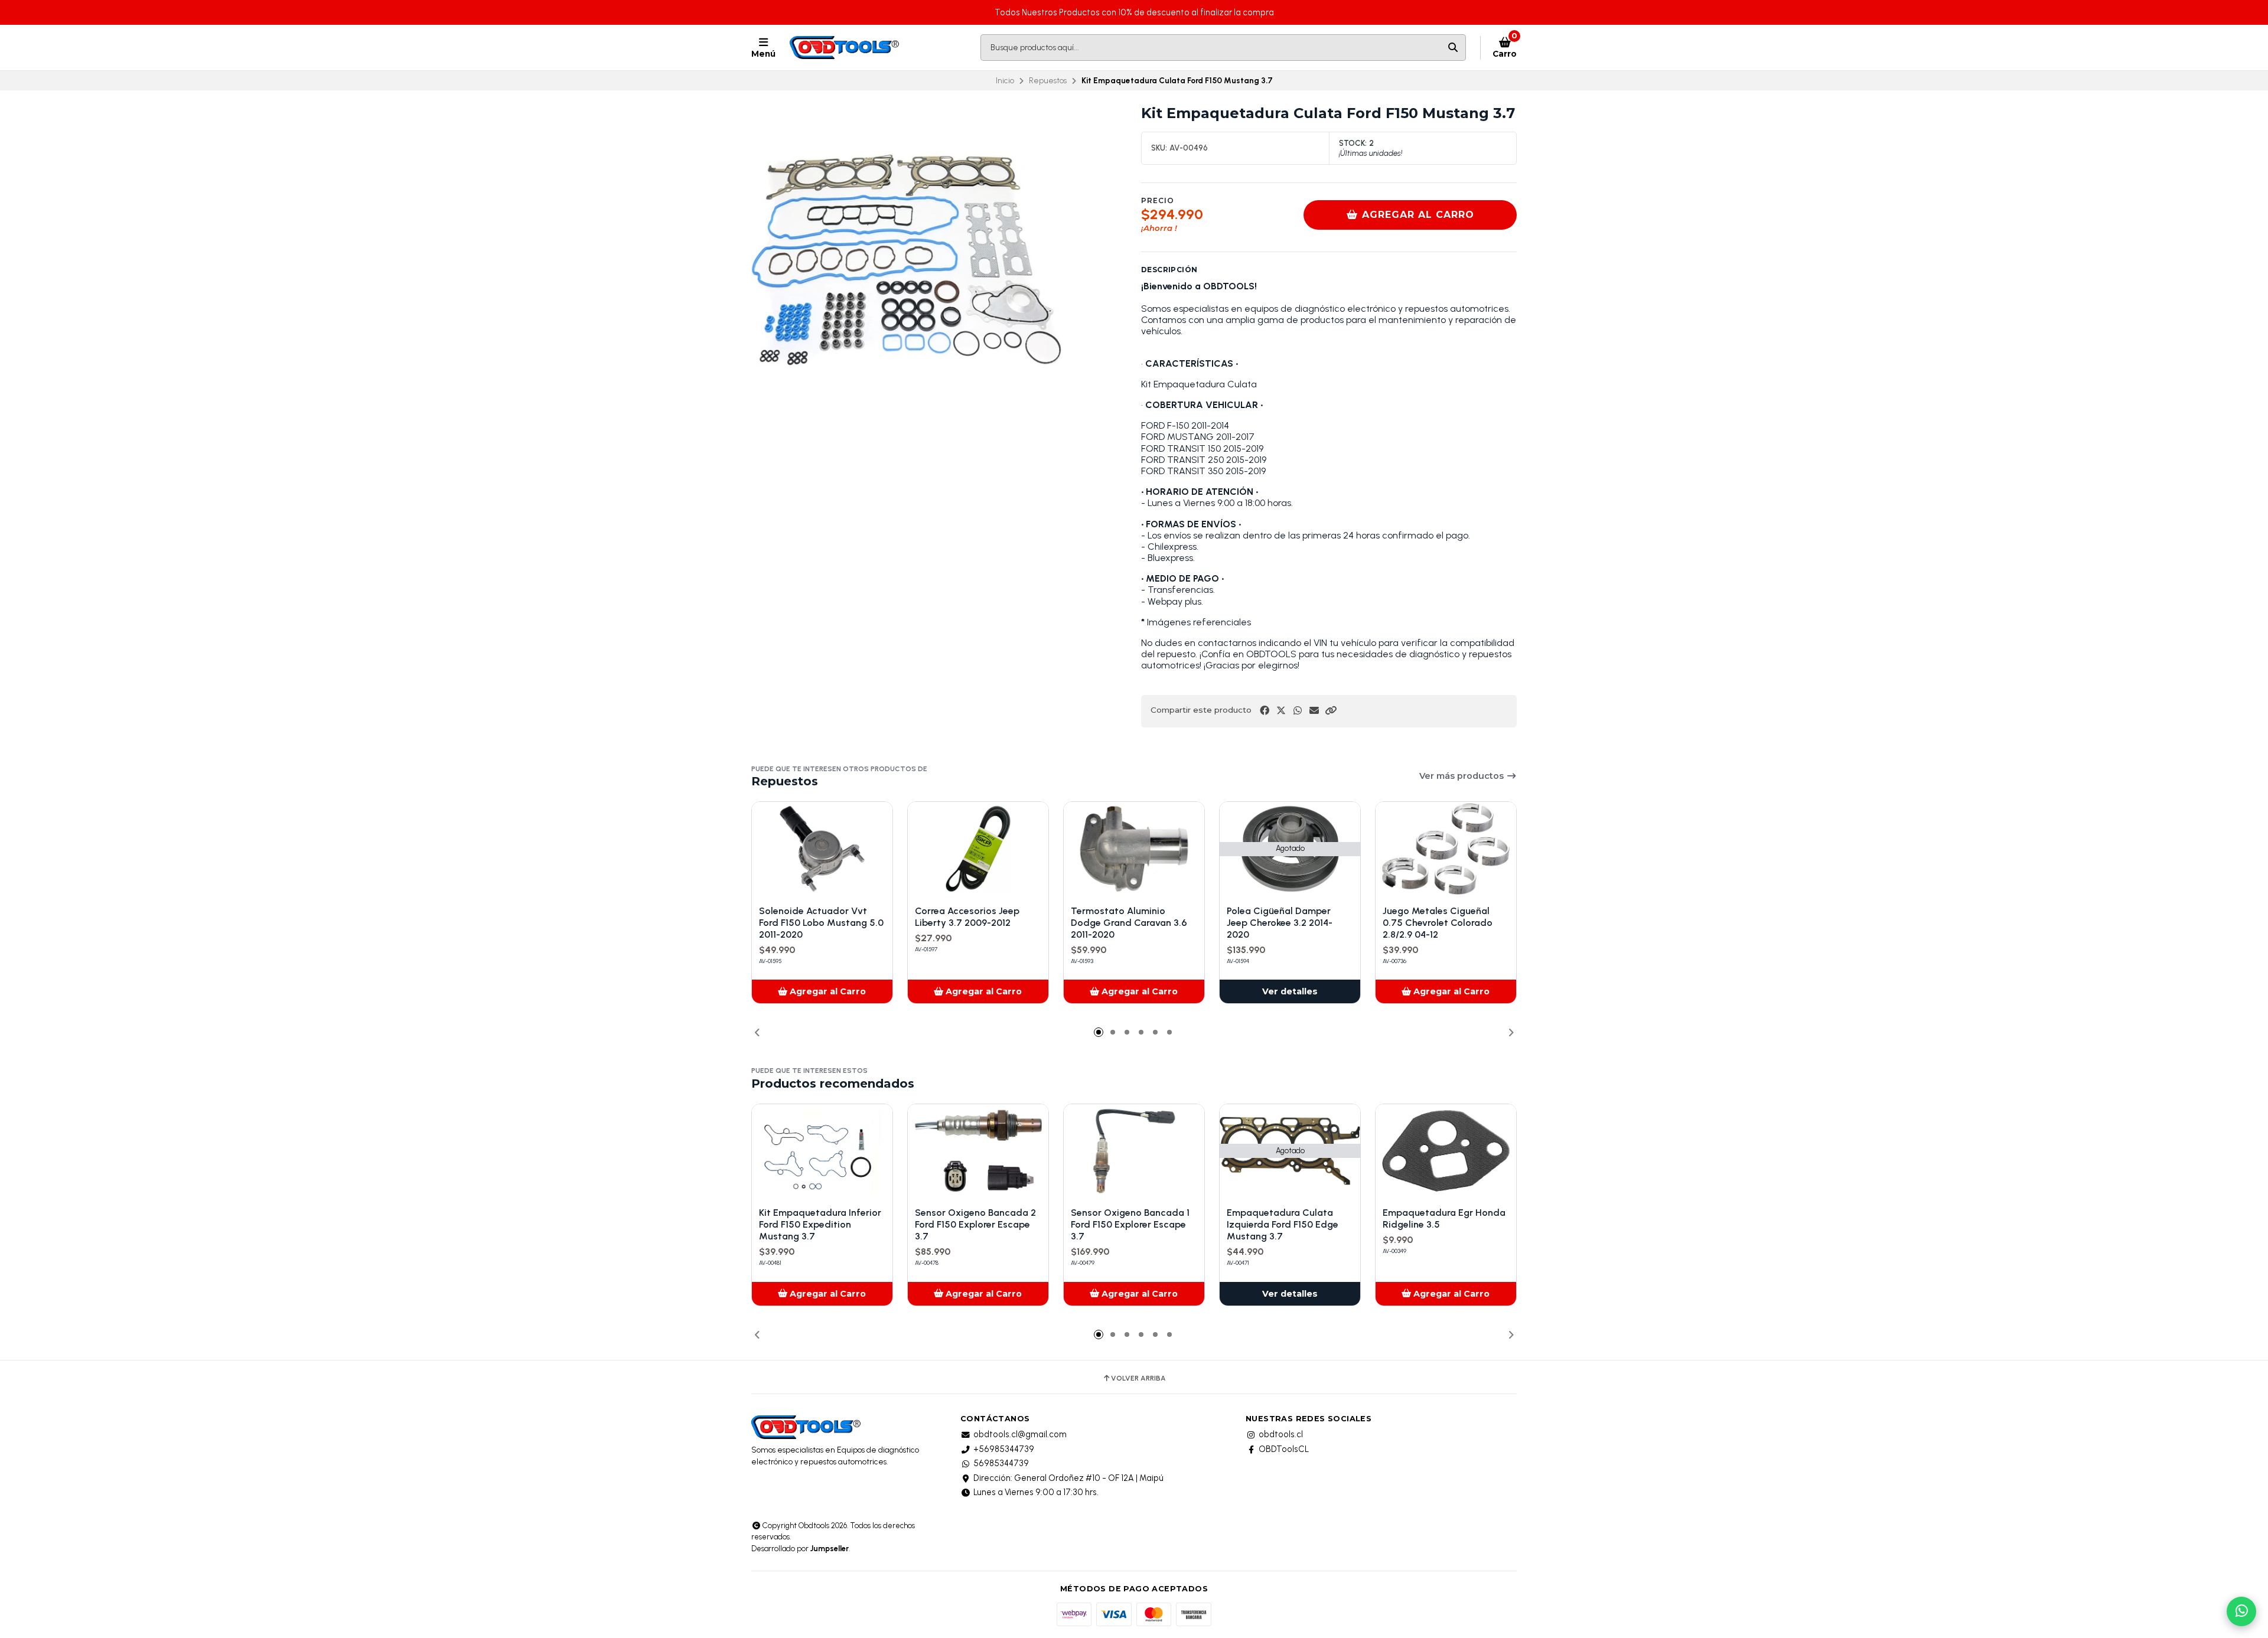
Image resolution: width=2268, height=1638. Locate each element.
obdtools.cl (1281, 1434)
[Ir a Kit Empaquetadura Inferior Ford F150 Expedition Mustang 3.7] (822, 1151)
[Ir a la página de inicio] (845, 48)
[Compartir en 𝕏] (1281, 711)
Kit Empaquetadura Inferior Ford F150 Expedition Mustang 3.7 (820, 1224)
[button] (1331, 711)
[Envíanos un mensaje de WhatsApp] (2241, 1611)
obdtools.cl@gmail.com (1020, 1434)
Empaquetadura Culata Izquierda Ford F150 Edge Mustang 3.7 (1283, 1224)
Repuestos (1048, 80)
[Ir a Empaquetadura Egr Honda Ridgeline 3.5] (1446, 1151)
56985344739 (1001, 1463)
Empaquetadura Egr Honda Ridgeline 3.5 (1444, 1218)
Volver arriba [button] (1138, 1378)
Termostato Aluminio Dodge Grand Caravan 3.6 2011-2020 (1129, 923)
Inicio (1005, 80)
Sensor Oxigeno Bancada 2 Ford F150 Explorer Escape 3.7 (975, 1224)
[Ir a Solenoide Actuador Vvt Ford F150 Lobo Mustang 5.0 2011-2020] (822, 849)
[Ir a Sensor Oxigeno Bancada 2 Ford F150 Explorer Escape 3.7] (978, 1151)
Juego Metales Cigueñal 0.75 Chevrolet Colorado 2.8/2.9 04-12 (1438, 923)
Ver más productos (1463, 776)
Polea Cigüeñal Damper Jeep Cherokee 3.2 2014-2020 (1280, 923)
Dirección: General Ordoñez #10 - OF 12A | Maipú (1068, 1478)
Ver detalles (1290, 991)
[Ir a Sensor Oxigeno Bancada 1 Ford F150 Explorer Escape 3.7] (1134, 1151)
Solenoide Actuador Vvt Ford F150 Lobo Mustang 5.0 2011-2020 (821, 923)
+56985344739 (1004, 1449)
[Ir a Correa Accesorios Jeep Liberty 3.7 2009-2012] (978, 849)
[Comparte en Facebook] (1265, 711)
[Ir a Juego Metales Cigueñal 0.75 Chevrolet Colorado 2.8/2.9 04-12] (1446, 849)
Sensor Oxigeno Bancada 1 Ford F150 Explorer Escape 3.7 (1130, 1224)
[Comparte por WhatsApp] (1298, 711)
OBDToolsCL (1284, 1449)
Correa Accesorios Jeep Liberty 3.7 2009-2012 (967, 917)
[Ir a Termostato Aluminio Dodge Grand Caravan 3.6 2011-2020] (1134, 849)
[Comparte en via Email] (1314, 711)
